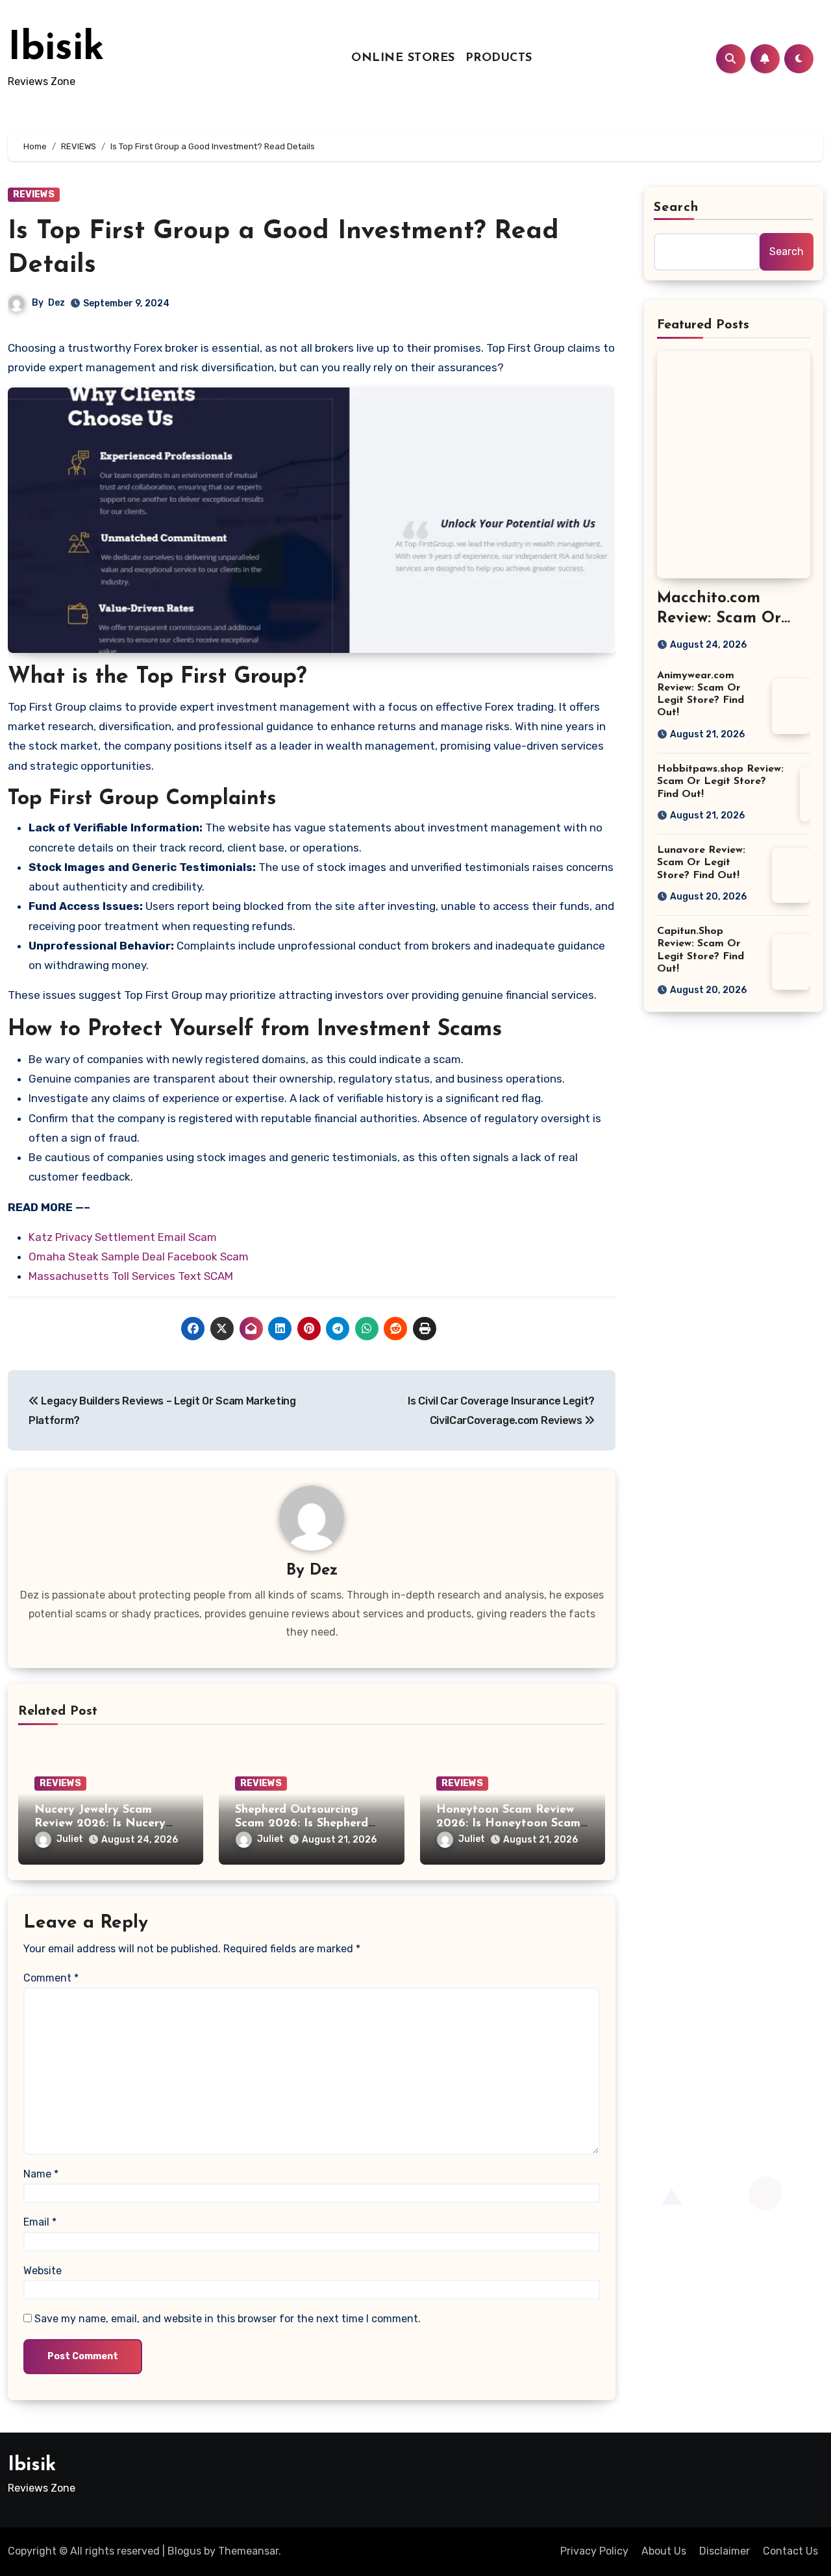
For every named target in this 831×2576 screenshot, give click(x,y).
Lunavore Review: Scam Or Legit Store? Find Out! (701, 863)
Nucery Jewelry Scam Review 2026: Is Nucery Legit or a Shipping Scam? (108, 1824)
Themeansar (248, 2551)
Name (41, 2174)
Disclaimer (725, 2551)
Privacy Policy (594, 2551)
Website (43, 2271)
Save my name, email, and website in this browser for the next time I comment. (228, 2319)
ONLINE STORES (403, 58)
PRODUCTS (499, 58)
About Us (664, 2551)
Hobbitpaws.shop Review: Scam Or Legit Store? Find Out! (720, 781)
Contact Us (790, 2551)
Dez (56, 303)
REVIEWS (34, 194)
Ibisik (56, 49)
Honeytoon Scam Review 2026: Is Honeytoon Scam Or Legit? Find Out (508, 1824)
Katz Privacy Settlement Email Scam (123, 1237)
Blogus (184, 2551)
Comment (51, 1978)
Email (40, 2222)
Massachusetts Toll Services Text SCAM (131, 1276)
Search (676, 208)
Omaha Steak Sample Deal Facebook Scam (139, 1257)
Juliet (70, 1839)
